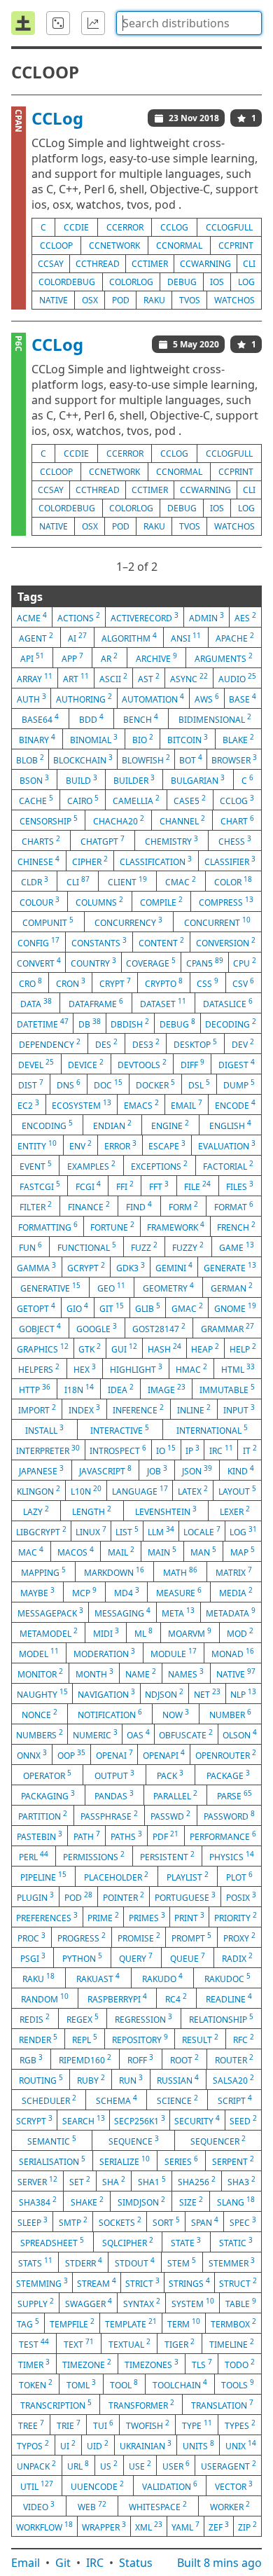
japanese (41, 1470)
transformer (141, 2404)
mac (31, 1551)
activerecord (145, 617)
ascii (113, 678)
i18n (79, 1389)
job (157, 1470)
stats (35, 2262)
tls (202, 2364)
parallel (175, 1795)
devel (36, 1064)
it (250, 1450)
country (93, 962)
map (243, 1551)
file (197, 1186)
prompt (191, 1937)
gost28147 (159, 1328)
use (140, 2465)
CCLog (57, 118)
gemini (174, 1267)
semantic (52, 2140)
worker (230, 2506)
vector (234, 2486)
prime (103, 1917)
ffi (125, 1186)
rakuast (98, 1978)
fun (30, 1247)
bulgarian (198, 780)
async (189, 678)
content (161, 942)
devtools (142, 1064)
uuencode (97, 2486)
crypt (115, 983)
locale (202, 1531)
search (84, 2120)
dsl (199, 1084)
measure (179, 1592)
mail (121, 1551)
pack (170, 1775)
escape (167, 1145)
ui (68, 2445)
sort (166, 2222)
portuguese (185, 1897)
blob (30, 759)
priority (236, 1917)
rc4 (176, 1998)
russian (178, 2079)
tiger (180, 2343)
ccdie (76, 227)
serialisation (52, 2161)
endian (112, 1125)
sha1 (152, 2181)
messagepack (50, 1612)
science (177, 2100)
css (208, 983)
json (197, 1470)
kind (241, 1470)
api (32, 658)
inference (138, 1409)
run (131, 2079)
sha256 (197, 2181)
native (54, 300)
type (197, 2425)
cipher (90, 861)
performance (223, 1836)
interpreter (48, 1450)
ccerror (125, 227)
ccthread (98, 264)
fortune (112, 1226)
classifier (230, 861)
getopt (36, 1308)
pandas (114, 1795)
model (39, 1653)
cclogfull (229, 227)
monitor (40, 1673)
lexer (235, 1511)
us (109, 2465)
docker (155, 1084)
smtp (73, 2222)
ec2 (28, 1105)
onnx (32, 1754)
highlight (136, 1369)
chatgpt (103, 840)
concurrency (128, 922)
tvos (190, 300)
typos (33, 2445)
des (106, 1044)
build (82, 780)
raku (154, 300)
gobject (40, 1328)
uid (98, 2445)
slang (236, 2201)
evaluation (227, 1145)
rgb (31, 2059)
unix (241, 2445)
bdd (91, 719)
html (238, 1369)
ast (149, 678)
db (90, 1023)
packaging (48, 1795)
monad (233, 1653)
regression (143, 2018)
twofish (148, 2425)
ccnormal (179, 245)
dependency (50, 1044)
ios (217, 282)
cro (30, 983)
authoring (84, 698)
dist (31, 1084)
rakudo (162, 1978)
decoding (231, 1023)
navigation (106, 1694)
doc (108, 1084)
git (112, 1308)
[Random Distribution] (58, 23)
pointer (124, 1897)
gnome (235, 1308)
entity (37, 1145)
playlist (188, 1876)
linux (91, 1531)
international (212, 1429)
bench (141, 719)
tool (124, 2384)
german (232, 1287)
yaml (185, 2526)
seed (243, 2120)
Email (26, 2563)
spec (243, 2222)
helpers (39, 1369)
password (229, 1815)
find (139, 1206)
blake (238, 739)
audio (237, 678)
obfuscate (186, 1734)
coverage (151, 962)
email (187, 1105)
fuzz (144, 1247)
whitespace (158, 2506)
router (234, 2059)
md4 (127, 1592)
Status (136, 2563)
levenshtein (166, 1511)
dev (243, 1044)
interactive (120, 1429)
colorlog (131, 282)
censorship (49, 820)
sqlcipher (128, 2242)
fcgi (88, 1186)
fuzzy (188, 1247)
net (207, 1694)
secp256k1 (140, 2120)
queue (188, 1958)
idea (121, 1389)
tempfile (72, 2323)
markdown (114, 1572)
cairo (83, 800)
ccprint (236, 245)
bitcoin (188, 739)
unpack (36, 2465)
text (79, 2343)
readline (229, 1998)
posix (241, 1897)
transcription (56, 2404)
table (241, 2303)
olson (240, 1734)
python (82, 1958)
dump (239, 1084)
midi (106, 1633)
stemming (42, 2283)
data (36, 1003)
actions (79, 617)
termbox (233, 2323)
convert (39, 962)
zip (247, 2526)
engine (170, 1125)
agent (36, 637)
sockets (120, 2222)
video (39, 2506)
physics (232, 1856)
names (186, 1673)
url (78, 2465)
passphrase (109, 1815)
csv (243, 983)
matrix (234, 1572)
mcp (84, 1592)
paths (126, 1836)
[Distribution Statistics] (93, 23)
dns (69, 1084)
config (38, 942)
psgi (33, 1958)
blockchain (83, 759)
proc (31, 1937)
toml (81, 2384)
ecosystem (82, 1105)
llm (161, 1531)
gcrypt (86, 1267)
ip (192, 1450)
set (80, 2181)
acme (32, 617)
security (197, 2120)
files (240, 1186)
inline (194, 1409)
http (35, 1389)
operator (47, 1775)
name (141, 1673)
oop (71, 1754)
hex (85, 1369)
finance (89, 1206)
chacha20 (119, 820)
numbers (40, 1734)
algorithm (129, 637)
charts (41, 840)
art (76, 678)
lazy (36, 1511)
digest (237, 1064)
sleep (33, 2222)
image (167, 1389)
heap (205, 1348)
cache (36, 800)
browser (234, 759)
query (136, 1958)
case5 (190, 800)
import (37, 1409)
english (230, 1125)
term (184, 2323)
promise (139, 1937)
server (37, 2181)
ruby (91, 2079)
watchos (234, 300)
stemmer (232, 2262)
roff (140, 2059)
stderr (84, 2262)
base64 (40, 719)
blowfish (146, 759)
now (176, 1714)
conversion (226, 942)
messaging (122, 1612)
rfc (244, 2039)
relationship (221, 2018)
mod (240, 1633)
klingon (38, 1490)
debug (182, 282)
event (36, 1165)
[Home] (23, 23)
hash (164, 1348)
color (233, 881)
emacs (141, 1105)
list (127, 1531)
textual (129, 2343)
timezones (152, 2364)
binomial (94, 739)
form (183, 1206)
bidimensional (215, 719)
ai (77, 637)
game (237, 1247)
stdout (135, 2262)
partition (43, 1815)
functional (87, 1247)
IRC (95, 2563)
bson (34, 780)
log (246, 282)
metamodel (49, 1633)
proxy (239, 1937)
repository (140, 2039)
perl (34, 1856)
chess (235, 840)
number (230, 1714)
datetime (43, 1023)
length (92, 1511)
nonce (40, 1714)
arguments (224, 658)
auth (31, 698)
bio (143, 739)
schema (117, 2100)
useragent (229, 2465)
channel (182, 820)
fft (159, 1186)
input (239, 1409)
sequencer (218, 2140)
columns (99, 901)
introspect (118, 1450)
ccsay (51, 264)
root (184, 2059)
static (236, 2242)
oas (138, 1734)
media (236, 1592)
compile (161, 901)
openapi (164, 1754)
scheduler (49, 2100)
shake (87, 2201)
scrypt (34, 2120)
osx (90, 300)
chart (237, 820)
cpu (245, 962)
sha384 (38, 2201)
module (174, 1653)
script (235, 2100)
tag (28, 2323)
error (120, 1145)
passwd (170, 1815)
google (97, 1328)
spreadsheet (52, 2242)
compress (226, 901)
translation (222, 2404)
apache (235, 637)
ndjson (164, 1694)
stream (97, 2283)
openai (114, 1754)
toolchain (180, 2384)
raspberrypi (117, 1998)
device (86, 1064)
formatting (48, 1226)
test (34, 2343)
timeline (232, 2343)
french (236, 1226)
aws (207, 698)
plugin (35, 1897)
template (131, 2323)
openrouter (226, 1754)
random (45, 1998)
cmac (181, 881)
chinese (38, 861)
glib (148, 1308)
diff (192, 1064)
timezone (87, 2364)
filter (36, 1206)
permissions (94, 1856)
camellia (136, 800)
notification (110, 1714)
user (176, 2465)
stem (182, 2262)
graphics (43, 1348)
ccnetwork (114, 245)
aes (245, 617)
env (80, 1145)
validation (170, 2486)
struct (238, 2283)
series (181, 2161)
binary (37, 739)
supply (36, 2303)
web (92, 2506)
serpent (233, 2161)
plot (239, 1876)
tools (238, 2384)
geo (111, 1287)
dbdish (130, 1023)
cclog (174, 227)
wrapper (104, 2526)
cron (71, 983)
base (243, 698)
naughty (42, 1694)
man (203, 1551)
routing (41, 2079)
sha (114, 2181)
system (193, 2303)
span (205, 2222)
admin (206, 617)
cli (249, 264)
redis (35, 2018)
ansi (186, 637)
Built (219, 2563)
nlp (243, 1694)
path (87, 1836)
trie (69, 2425)
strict (142, 2283)
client (127, 881)
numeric (95, 1734)
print (189, 1917)
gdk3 (131, 1267)
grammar (227, 1328)
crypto (164, 983)
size (191, 2201)
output (114, 1775)
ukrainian (146, 2445)
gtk (90, 1348)
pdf (166, 1836)
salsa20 (233, 2079)
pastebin (40, 1836)
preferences (47, 1917)
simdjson (141, 2201)
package (228, 1775)
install (44, 1429)
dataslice (228, 1003)
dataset (163, 1003)
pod (121, 300)
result (200, 2039)
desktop (195, 1044)
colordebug (67, 282)
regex (83, 2018)
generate (230, 1267)
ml (143, 1633)
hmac (191, 1369)
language (140, 1490)
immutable (227, 1389)
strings (189, 2283)
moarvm (190, 1633)
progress (82, 1937)
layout (237, 1490)
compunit (48, 922)
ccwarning (205, 264)
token (36, 2384)
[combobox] (189, 23)
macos (76, 1551)
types (240, 2425)
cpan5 (205, 962)
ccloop (56, 245)
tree (31, 2425)
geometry (168, 1287)
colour (40, 901)
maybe (37, 1592)
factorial (228, 1165)
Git (63, 2563)
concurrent (217, 922)
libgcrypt (41, 1531)
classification (156, 861)
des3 (146, 1044)
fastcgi (40, 1186)
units (198, 2445)
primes (147, 1917)
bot (191, 759)
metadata (231, 1612)
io (166, 1450)
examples (91, 1165)
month (94, 1673)
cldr (35, 881)
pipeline (43, 1876)
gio (77, 1308)
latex (193, 1490)
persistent (167, 1856)
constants (99, 942)
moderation (104, 1653)
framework (176, 1226)
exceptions (159, 1165)
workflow (44, 2526)
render (38, 2039)
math (180, 1572)
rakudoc (227, 1978)
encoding (47, 1125)
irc (221, 1450)
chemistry (171, 840)
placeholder (116, 1876)
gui (124, 1348)
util (37, 2486)
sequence (134, 2140)
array (35, 678)
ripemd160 (85, 2059)
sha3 (241, 2181)
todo (240, 2364)
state (186, 2242)
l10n (86, 1490)
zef (219, 2526)
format (234, 1206)
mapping (43, 1572)
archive (156, 658)
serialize (125, 2161)
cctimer (150, 264)
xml (149, 2526)
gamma (36, 1267)
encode (235, 1105)
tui (103, 2425)
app (72, 658)
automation (153, 698)
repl (85, 2039)
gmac (187, 1308)
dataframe (96, 1003)
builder (134, 780)
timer (34, 2364)
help (243, 1348)
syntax (142, 2303)
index (84, 1409)
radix (237, 1958)
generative (50, 1287)
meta (178, 1612)
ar (109, 658)
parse (234, 1795)
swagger (89, 2303)
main (162, 1551)
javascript (105, 1470)
